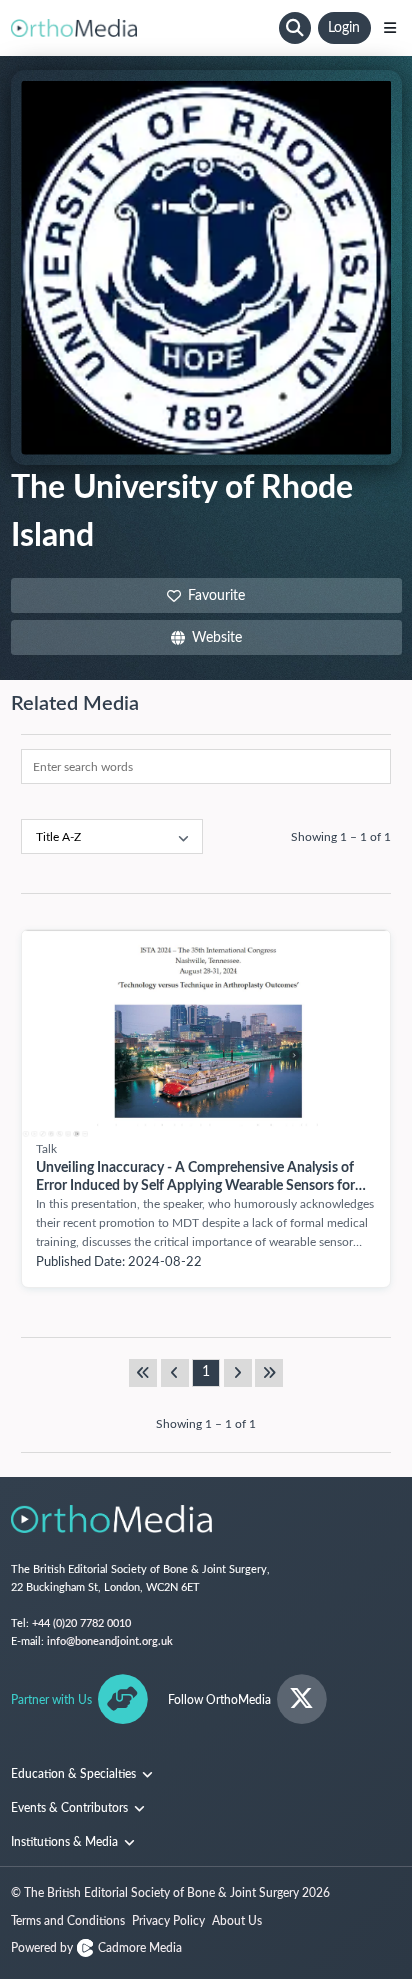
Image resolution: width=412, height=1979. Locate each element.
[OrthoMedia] (142, 28)
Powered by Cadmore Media (96, 1948)
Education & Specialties (75, 1774)
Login (344, 28)
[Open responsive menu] (390, 28)
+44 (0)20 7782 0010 (81, 1623)
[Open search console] (295, 28)
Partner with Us (51, 1700)
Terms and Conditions (68, 1921)
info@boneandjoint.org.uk (110, 1641)
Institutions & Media (66, 1842)
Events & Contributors (71, 1808)
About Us (237, 1921)
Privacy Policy (168, 1921)
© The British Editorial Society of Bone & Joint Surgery (170, 1893)
